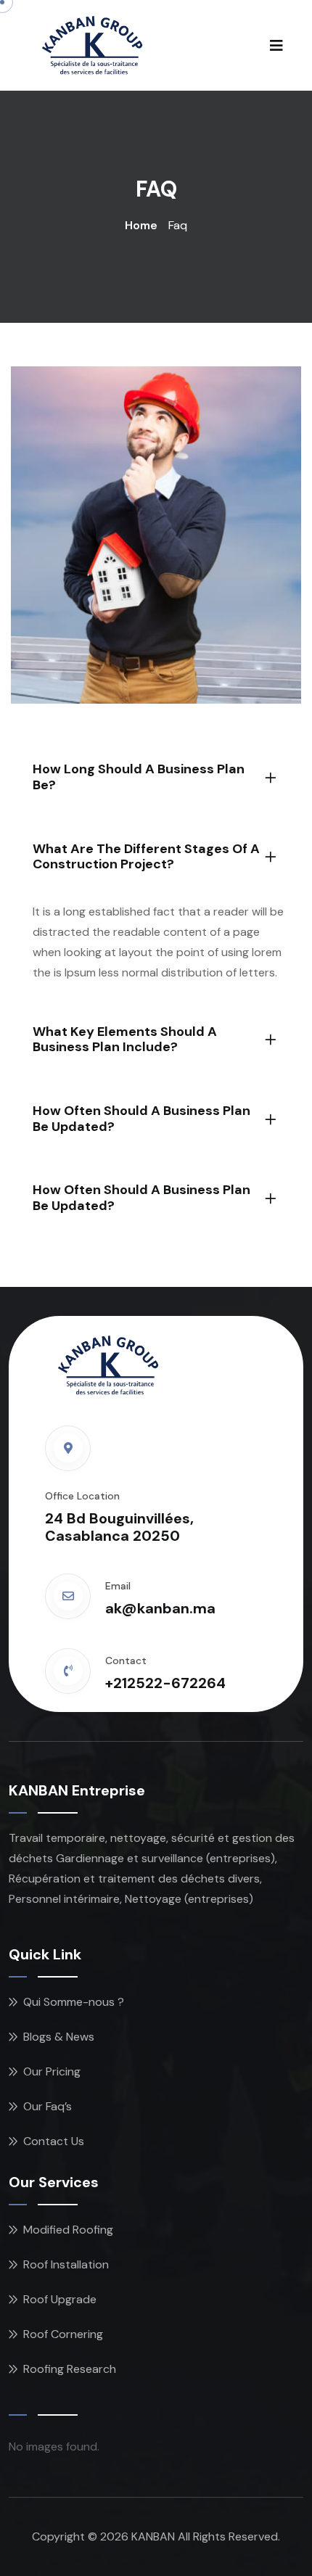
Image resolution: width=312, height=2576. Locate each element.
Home (141, 225)
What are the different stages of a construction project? (146, 857)
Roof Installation (66, 2264)
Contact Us (54, 2141)
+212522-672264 (165, 1683)
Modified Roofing (68, 2230)
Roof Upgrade (60, 2299)
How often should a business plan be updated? (141, 1119)
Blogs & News (59, 2037)
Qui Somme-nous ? (74, 2002)
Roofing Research (70, 2369)
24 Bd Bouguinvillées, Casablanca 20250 (119, 1527)
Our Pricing (52, 2071)
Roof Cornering (63, 2334)
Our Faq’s (48, 2106)
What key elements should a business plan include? (125, 1040)
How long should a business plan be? (139, 777)
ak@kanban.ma (160, 1608)
